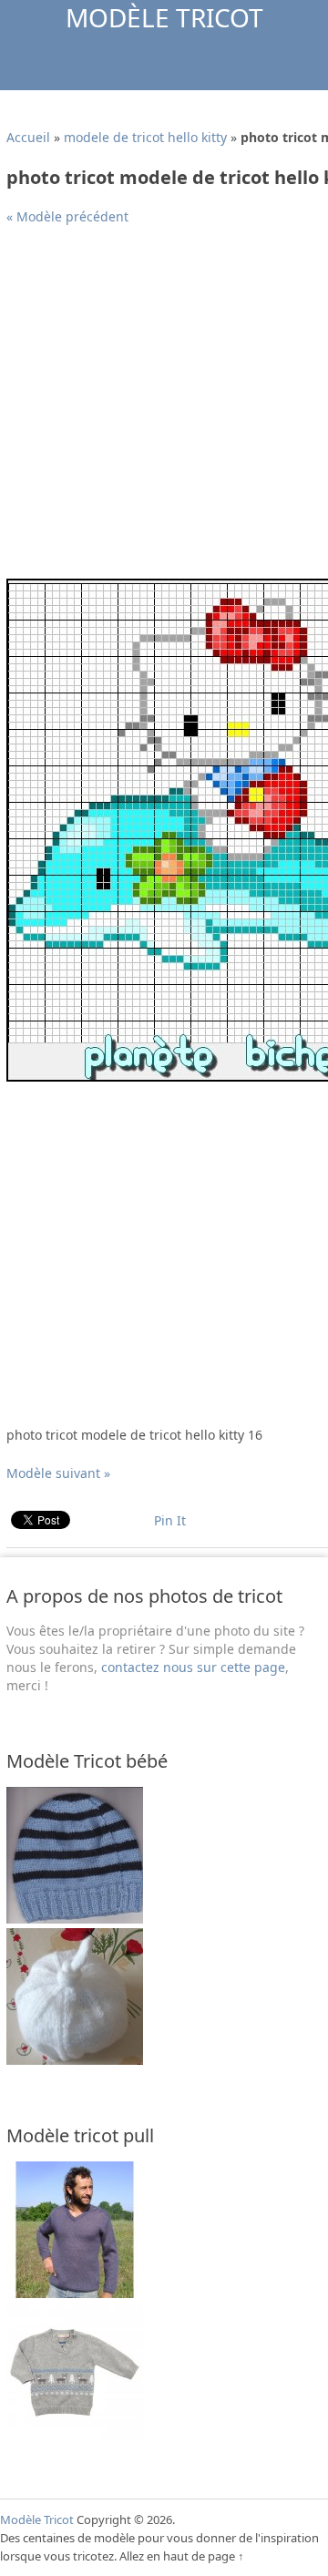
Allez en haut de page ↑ (182, 2556)
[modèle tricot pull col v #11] (75, 2293)
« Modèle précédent (67, 216)
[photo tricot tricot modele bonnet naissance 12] (75, 2060)
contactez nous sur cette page (193, 1667)
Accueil (28, 137)
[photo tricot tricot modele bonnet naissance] (75, 1919)
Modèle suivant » (58, 1473)
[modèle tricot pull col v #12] (75, 2434)
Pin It (170, 1520)
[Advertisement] (164, 409)
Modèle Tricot (164, 17)
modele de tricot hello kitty (145, 137)
